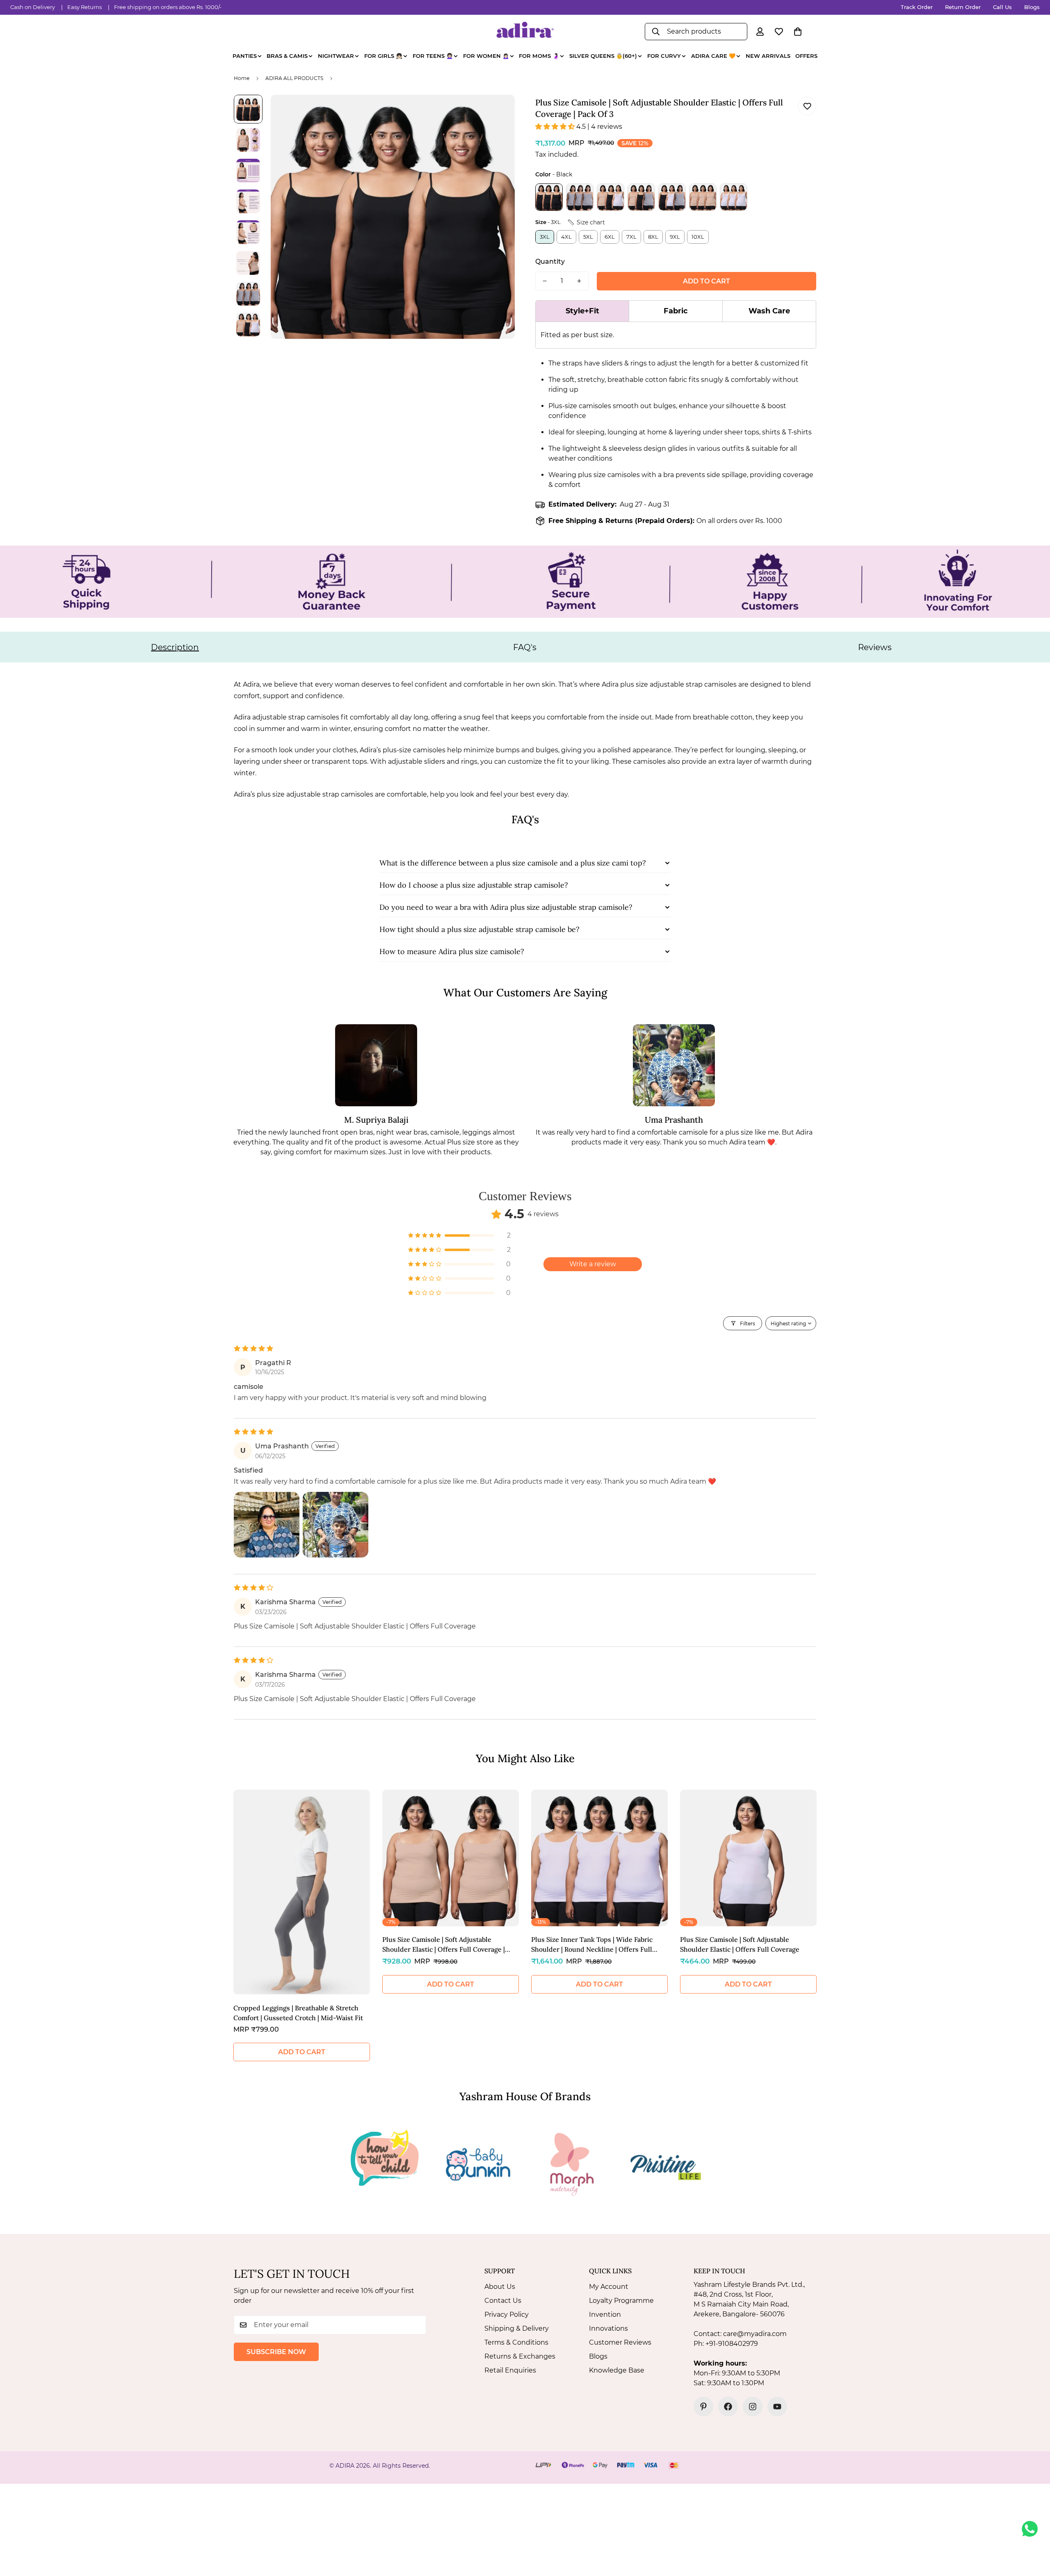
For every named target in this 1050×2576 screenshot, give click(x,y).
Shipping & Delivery (517, 2328)
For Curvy (664, 56)
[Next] (846, 1894)
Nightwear (336, 56)
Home (242, 78)
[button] (798, 32)
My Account (609, 2287)
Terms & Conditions (516, 2342)
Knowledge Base (617, 2370)
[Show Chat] (1032, 2529)
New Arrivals (768, 56)
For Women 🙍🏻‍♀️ (486, 56)
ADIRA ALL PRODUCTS (294, 78)
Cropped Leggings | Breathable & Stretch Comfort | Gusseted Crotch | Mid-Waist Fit (298, 2013)
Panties (245, 56)
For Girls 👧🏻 (383, 56)
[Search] (656, 32)
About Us (500, 2287)
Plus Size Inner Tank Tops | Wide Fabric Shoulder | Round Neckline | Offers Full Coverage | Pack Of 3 (592, 1945)
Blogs (1032, 7)
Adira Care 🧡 (713, 56)
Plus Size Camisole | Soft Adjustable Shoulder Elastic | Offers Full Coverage (740, 1944)
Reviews (875, 647)
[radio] (549, 197)
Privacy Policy (507, 2315)
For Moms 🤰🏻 (539, 56)
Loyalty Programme (621, 2301)
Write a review (593, 1264)
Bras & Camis (287, 56)
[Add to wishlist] (807, 106)
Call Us (1002, 7)
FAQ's (525, 647)
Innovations (608, 2328)
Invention (605, 2315)
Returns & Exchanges (520, 2356)
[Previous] (204, 1894)
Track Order (917, 7)
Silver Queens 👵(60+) (603, 56)
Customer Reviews (620, 2342)
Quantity (550, 261)
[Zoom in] (497, 112)
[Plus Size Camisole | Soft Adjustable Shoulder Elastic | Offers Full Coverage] (748, 1858)
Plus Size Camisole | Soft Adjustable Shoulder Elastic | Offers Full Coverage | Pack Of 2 (444, 1945)
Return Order (963, 7)
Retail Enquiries (510, 2370)
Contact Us (503, 2301)
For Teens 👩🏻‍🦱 (433, 56)
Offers (806, 56)
